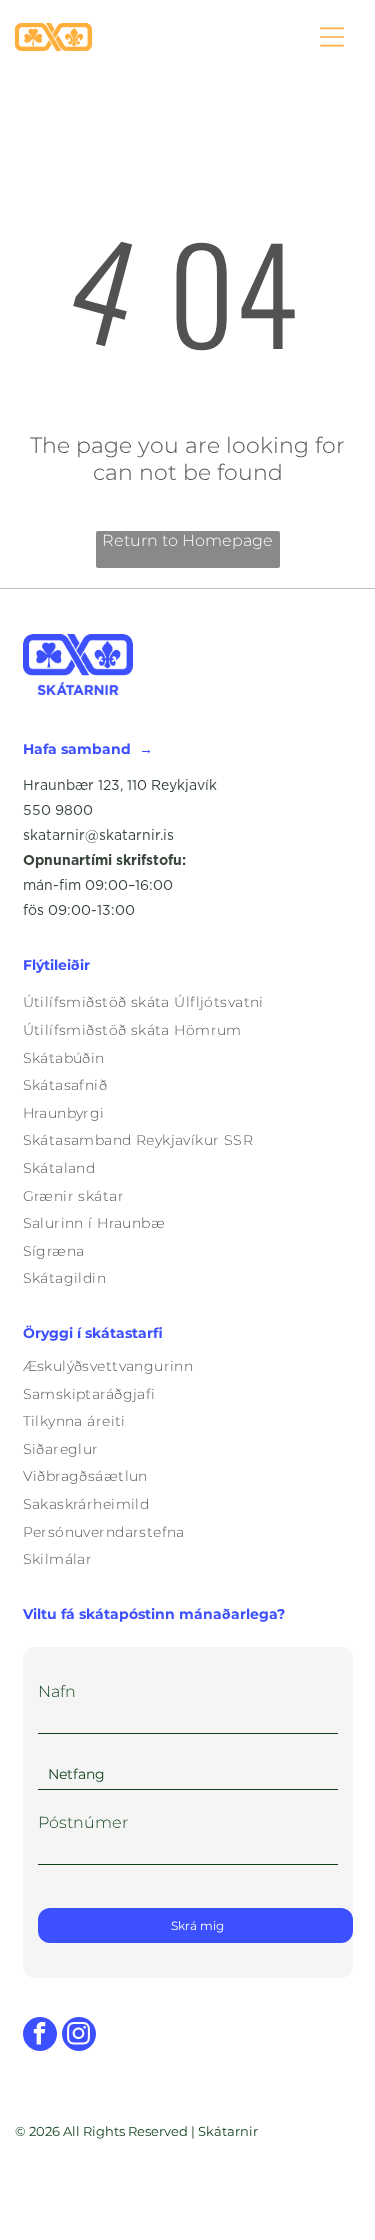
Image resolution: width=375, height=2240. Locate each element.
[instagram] (79, 2036)
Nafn (57, 1691)
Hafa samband (77, 749)
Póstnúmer (83, 1822)
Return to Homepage (187, 540)
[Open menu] (332, 37)
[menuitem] (188, 1003)
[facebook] (40, 2036)
